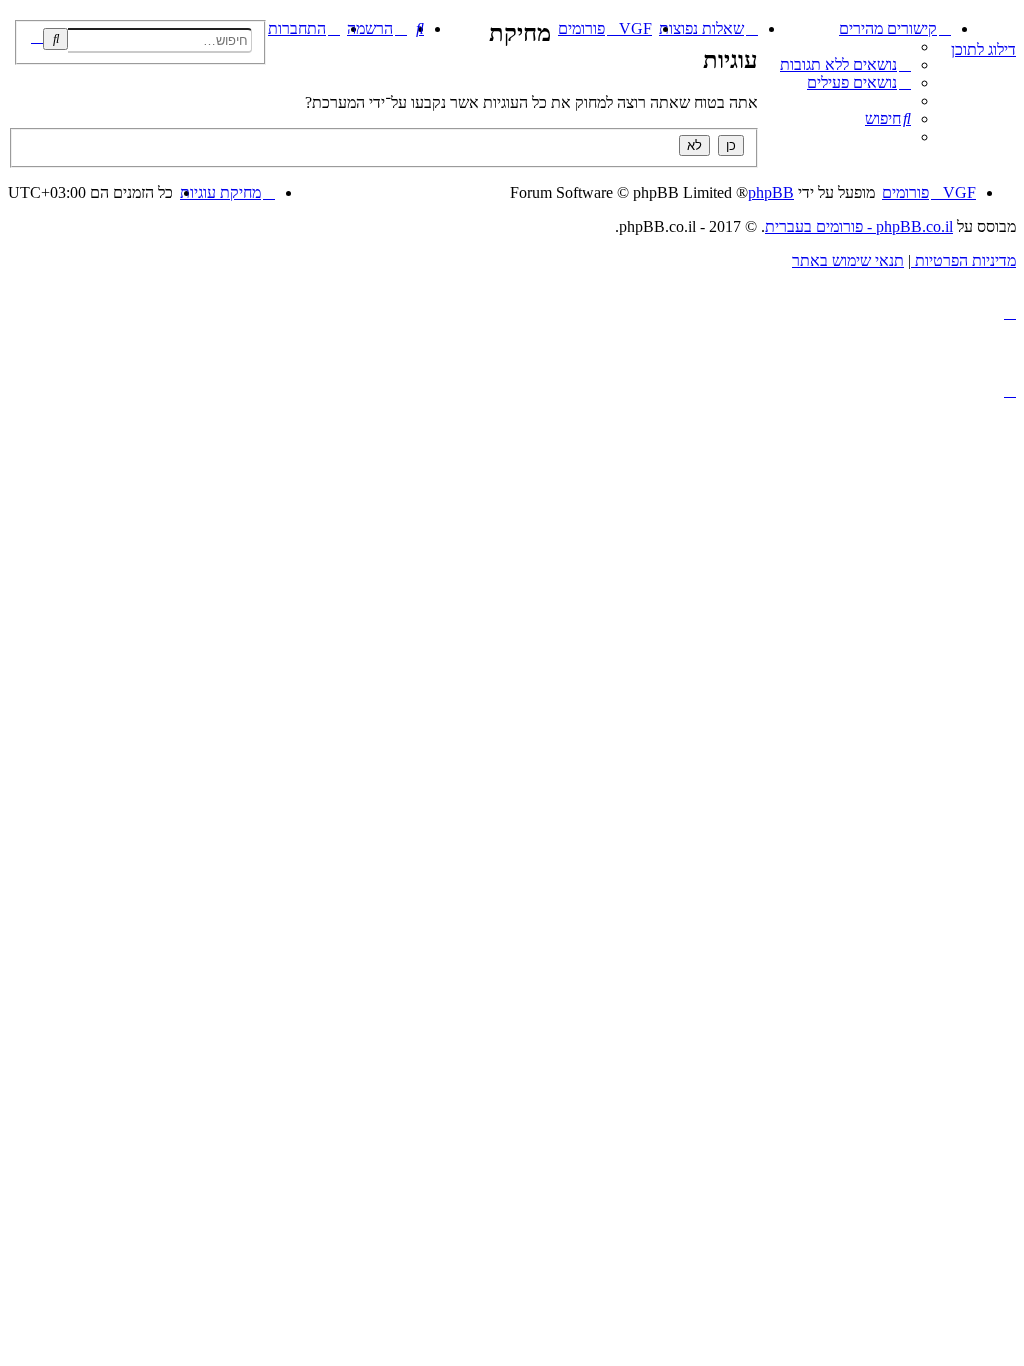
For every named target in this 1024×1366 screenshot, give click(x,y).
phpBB (771, 192)
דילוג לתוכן (983, 49)
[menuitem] (845, 64)
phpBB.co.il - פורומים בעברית (859, 226)
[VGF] (1004, 25)
